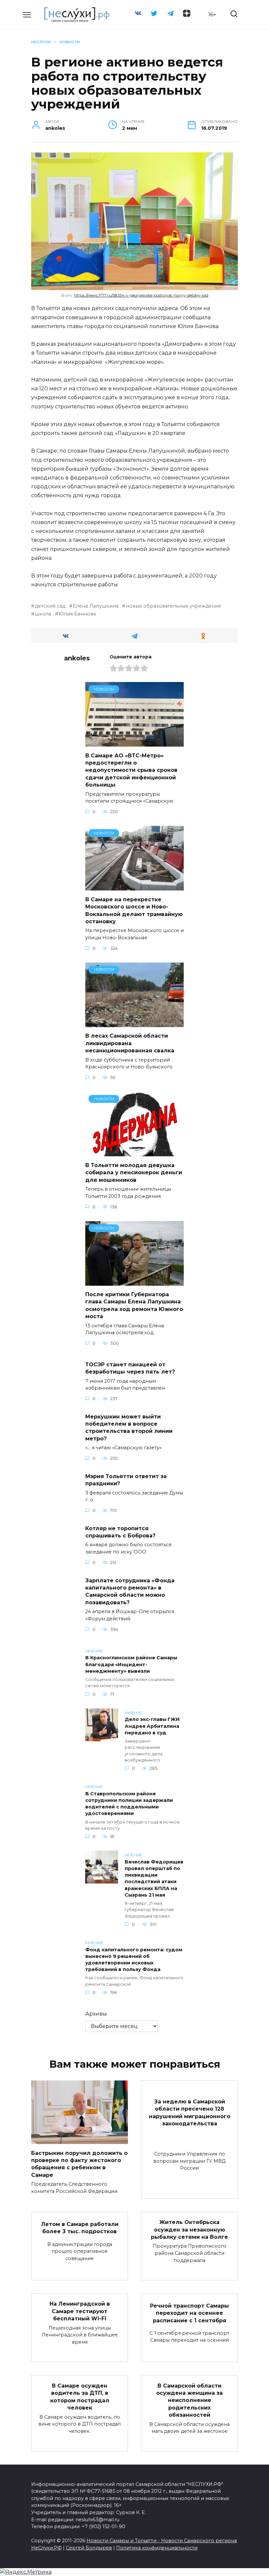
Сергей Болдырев (89, 2548)
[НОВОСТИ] (134, 742)
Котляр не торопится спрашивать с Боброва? (120, 1532)
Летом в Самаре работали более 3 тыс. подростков (80, 2227)
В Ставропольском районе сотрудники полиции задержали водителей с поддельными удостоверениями (129, 1804)
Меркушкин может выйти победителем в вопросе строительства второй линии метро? (129, 1427)
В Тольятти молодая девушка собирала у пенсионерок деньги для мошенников (134, 1172)
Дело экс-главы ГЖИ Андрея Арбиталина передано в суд (152, 1726)
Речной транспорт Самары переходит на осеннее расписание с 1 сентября (189, 2313)
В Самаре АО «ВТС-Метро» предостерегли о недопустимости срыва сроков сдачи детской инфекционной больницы (131, 770)
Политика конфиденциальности (157, 2548)
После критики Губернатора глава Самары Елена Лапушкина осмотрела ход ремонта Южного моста (134, 1305)
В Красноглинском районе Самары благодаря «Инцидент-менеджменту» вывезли (131, 1665)
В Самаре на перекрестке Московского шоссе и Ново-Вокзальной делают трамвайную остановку (134, 910)
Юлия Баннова (77, 614)
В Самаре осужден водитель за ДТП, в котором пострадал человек (80, 2396)
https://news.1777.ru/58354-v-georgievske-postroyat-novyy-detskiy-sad (141, 295)
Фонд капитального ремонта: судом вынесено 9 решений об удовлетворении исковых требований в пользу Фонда (134, 1960)
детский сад (50, 606)
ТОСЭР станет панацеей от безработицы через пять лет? (130, 1368)
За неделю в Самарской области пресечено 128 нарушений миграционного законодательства (190, 2113)
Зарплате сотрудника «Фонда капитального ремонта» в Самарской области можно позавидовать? (130, 1591)
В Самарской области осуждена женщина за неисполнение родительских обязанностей (189, 2400)
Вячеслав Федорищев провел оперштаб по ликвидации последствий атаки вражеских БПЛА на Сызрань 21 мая (154, 1878)
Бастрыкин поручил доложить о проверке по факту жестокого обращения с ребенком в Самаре (79, 2164)
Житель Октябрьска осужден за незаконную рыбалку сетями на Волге (189, 2230)
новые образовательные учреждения (173, 606)
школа (43, 614)
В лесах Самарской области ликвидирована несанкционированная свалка (130, 1043)
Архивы (96, 2014)
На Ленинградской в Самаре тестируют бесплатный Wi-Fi (80, 2311)
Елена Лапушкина (96, 606)
